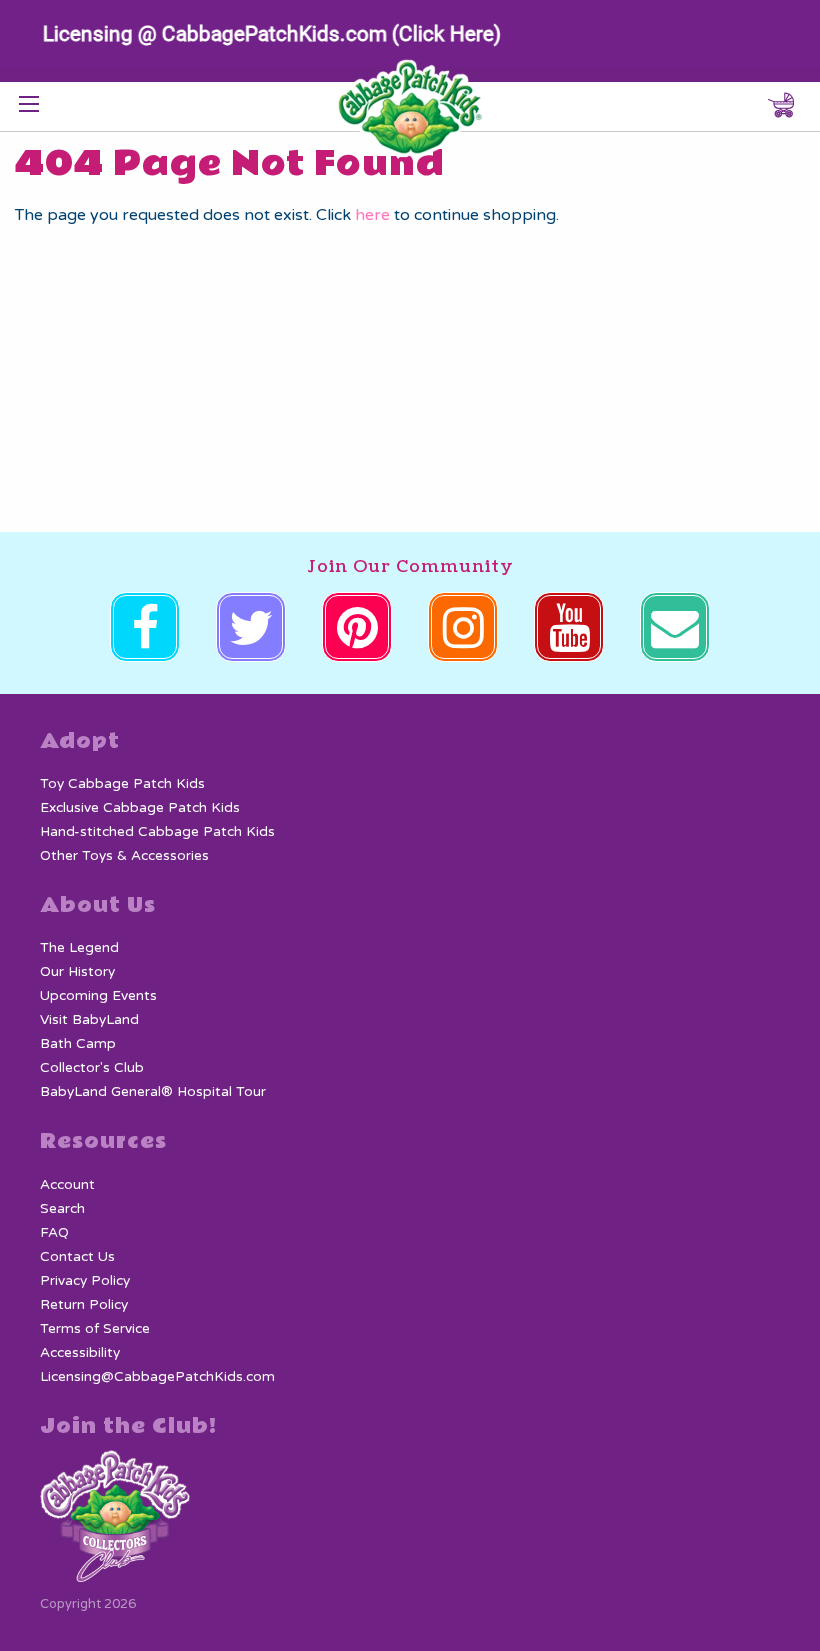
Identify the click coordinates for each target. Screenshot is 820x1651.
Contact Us (77, 1257)
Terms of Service (95, 1329)
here (372, 215)
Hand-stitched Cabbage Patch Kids (157, 832)
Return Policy (84, 1305)
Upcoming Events (98, 996)
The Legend (79, 948)
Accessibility (80, 1353)
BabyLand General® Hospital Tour (153, 1092)
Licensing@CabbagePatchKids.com (157, 1377)
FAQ (54, 1233)
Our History (77, 972)
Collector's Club (92, 1068)
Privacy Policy (85, 1281)
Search (62, 1209)
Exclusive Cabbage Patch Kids (140, 808)
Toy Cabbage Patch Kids (122, 784)
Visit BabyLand (89, 1020)
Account (67, 1185)
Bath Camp (78, 1044)
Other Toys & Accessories (124, 856)
